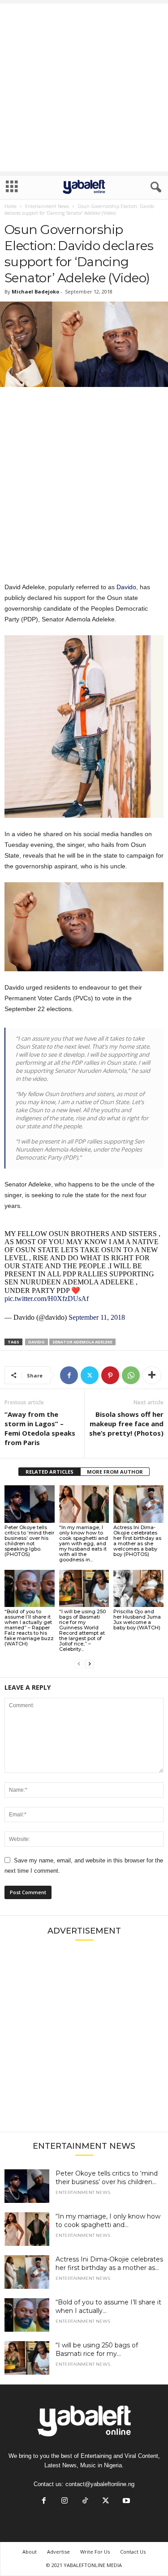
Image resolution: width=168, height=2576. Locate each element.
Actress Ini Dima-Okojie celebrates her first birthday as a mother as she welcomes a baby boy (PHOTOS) (137, 1541)
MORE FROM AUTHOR (115, 1472)
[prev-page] (79, 1664)
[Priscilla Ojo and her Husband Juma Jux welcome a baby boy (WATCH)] (138, 1588)
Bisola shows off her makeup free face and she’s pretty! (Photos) (126, 1424)
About (30, 2552)
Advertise (58, 2552)
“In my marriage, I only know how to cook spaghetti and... (108, 2221)
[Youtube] (125, 2502)
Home (11, 206)
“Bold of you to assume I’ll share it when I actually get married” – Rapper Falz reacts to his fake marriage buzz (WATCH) (29, 1628)
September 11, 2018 (97, 1317)
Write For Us (95, 2552)
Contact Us (133, 2552)
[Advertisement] (84, 87)
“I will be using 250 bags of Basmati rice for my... (97, 2349)
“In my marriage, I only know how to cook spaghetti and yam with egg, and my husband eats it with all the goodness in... (84, 1543)
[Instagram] (65, 2502)
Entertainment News (47, 206)
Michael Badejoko (35, 291)
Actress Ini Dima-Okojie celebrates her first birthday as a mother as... (109, 2264)
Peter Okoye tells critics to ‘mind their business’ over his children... (107, 2178)
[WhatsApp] (131, 1375)
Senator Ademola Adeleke (82, 1342)
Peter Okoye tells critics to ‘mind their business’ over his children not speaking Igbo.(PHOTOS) (29, 1541)
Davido (126, 587)
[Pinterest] (110, 1375)
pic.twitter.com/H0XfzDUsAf (47, 1299)
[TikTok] (85, 2502)
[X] (90, 1375)
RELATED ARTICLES (50, 1472)
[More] (152, 1375)
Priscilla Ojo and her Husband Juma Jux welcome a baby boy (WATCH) (137, 1620)
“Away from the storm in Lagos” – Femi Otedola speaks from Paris (40, 1428)
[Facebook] (69, 1375)
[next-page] (90, 1664)
